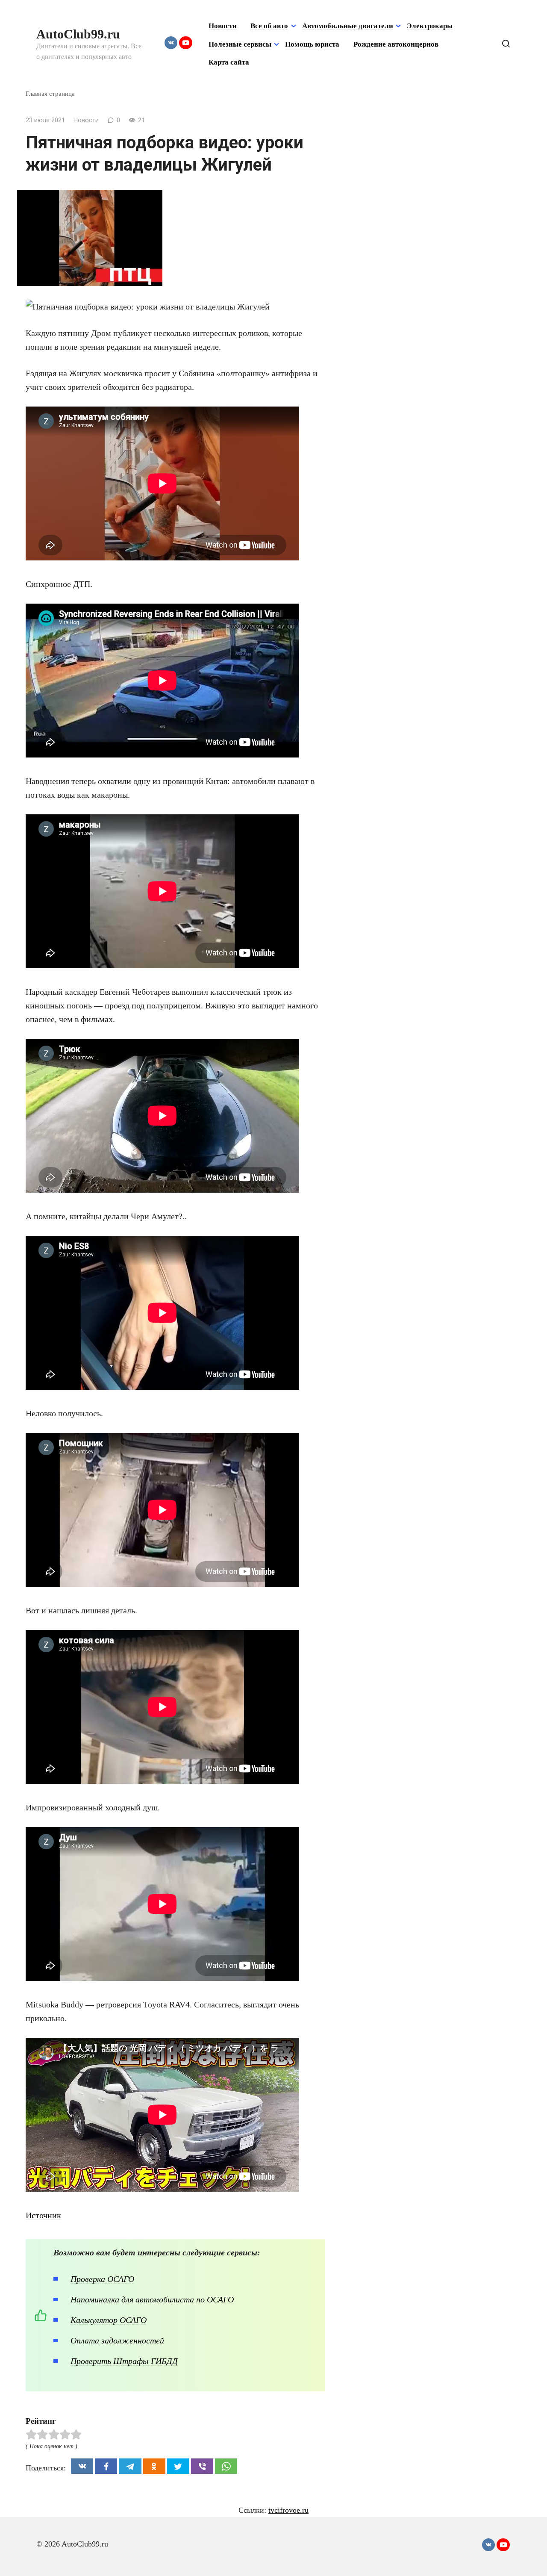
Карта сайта (229, 62)
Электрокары (430, 26)
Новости (223, 26)
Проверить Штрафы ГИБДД (124, 2361)
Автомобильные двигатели (348, 26)
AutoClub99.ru (78, 34)
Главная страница (50, 93)
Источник (43, 2215)
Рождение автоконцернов (396, 44)
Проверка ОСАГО (102, 2279)
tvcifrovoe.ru (288, 2510)
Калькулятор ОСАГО (109, 2320)
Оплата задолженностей (117, 2340)
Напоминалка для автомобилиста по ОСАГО (152, 2299)
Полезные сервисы (240, 44)
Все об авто (269, 26)
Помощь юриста (312, 44)
